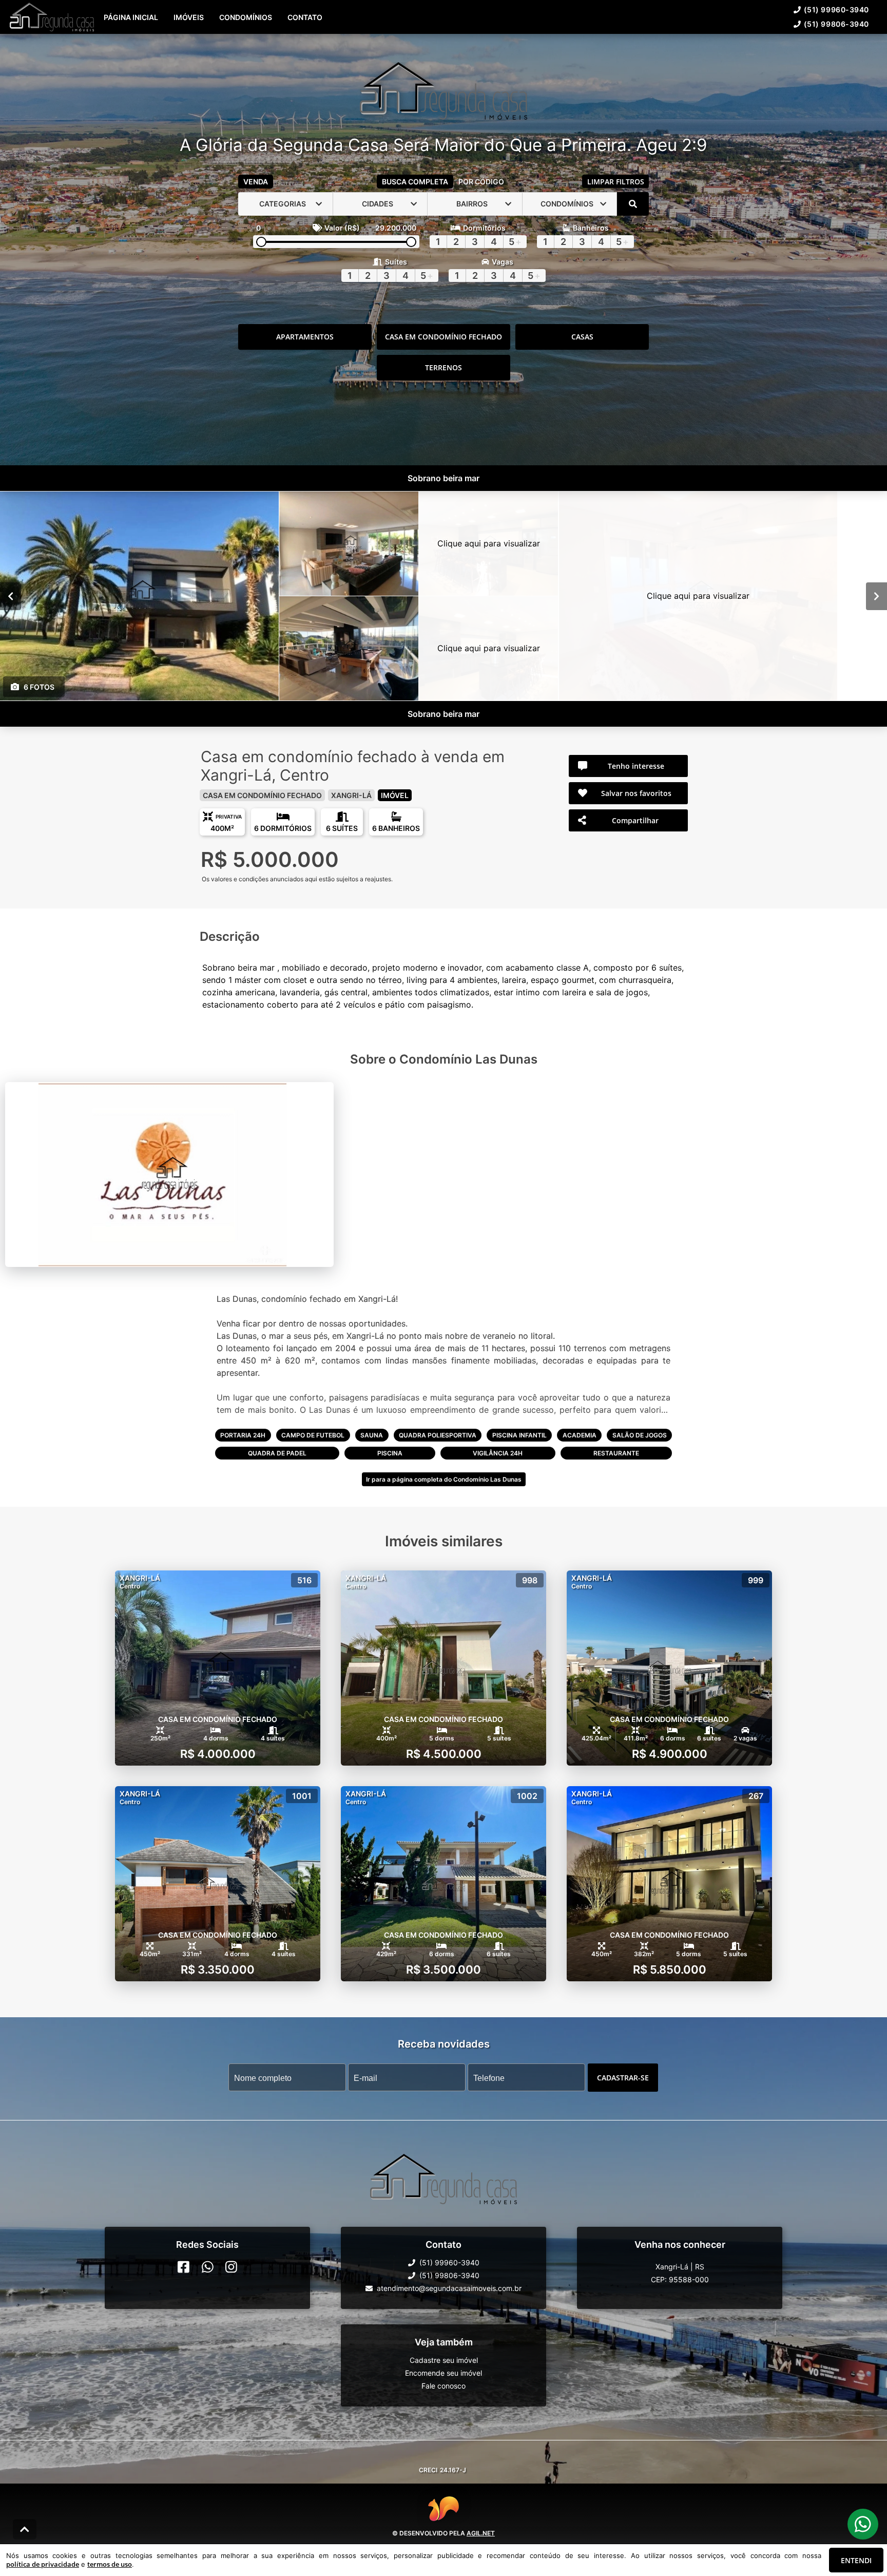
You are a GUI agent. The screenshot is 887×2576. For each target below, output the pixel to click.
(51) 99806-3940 (836, 24)
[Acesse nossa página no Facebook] (184, 2266)
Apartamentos (305, 337)
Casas (582, 337)
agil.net (481, 2533)
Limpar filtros (616, 182)
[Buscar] (633, 204)
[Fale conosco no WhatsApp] (208, 2266)
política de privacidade (43, 2564)
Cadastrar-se (623, 2077)
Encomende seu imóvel (444, 2372)
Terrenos (444, 367)
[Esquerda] (11, 596)
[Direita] (876, 596)
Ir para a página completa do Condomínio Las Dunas (444, 1479)
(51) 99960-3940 (836, 10)
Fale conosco (444, 2385)
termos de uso (110, 2564)
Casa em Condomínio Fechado (444, 337)
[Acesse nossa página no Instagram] (231, 2266)
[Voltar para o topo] (25, 2529)
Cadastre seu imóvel (444, 2360)
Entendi (856, 2560)
